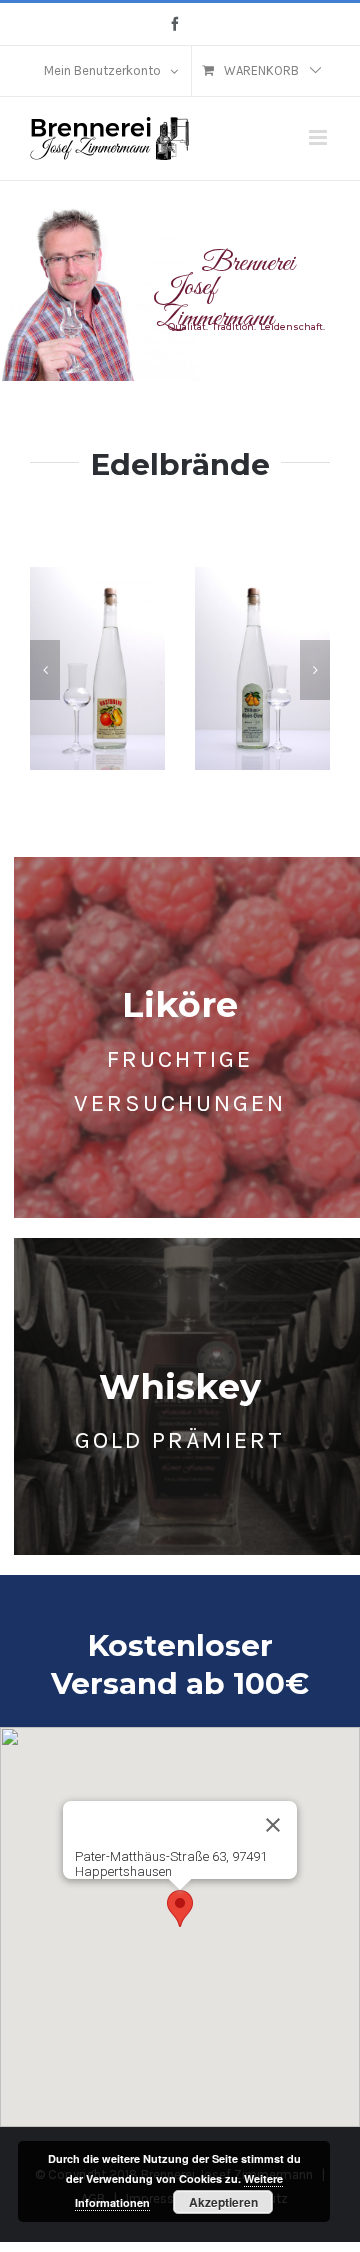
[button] (45, 670)
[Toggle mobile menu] (319, 137)
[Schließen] (273, 1825)
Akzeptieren (223, 2202)
